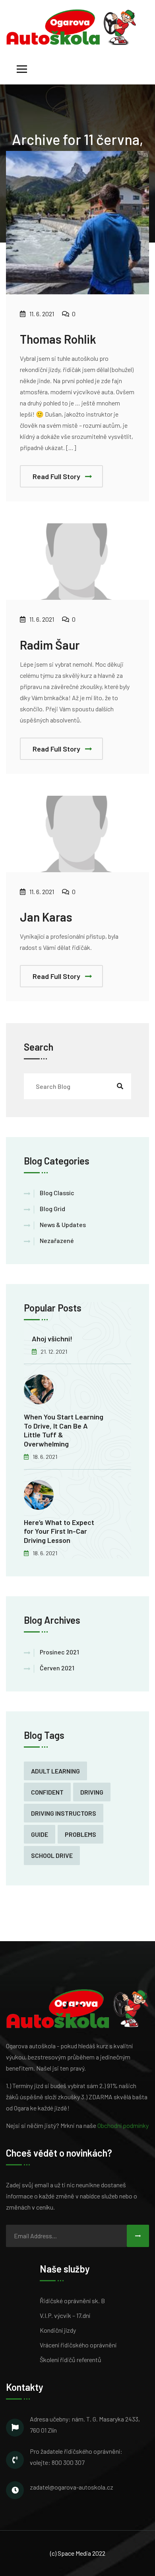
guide (40, 1834)
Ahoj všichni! (52, 1339)
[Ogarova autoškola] (71, 26)
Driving (92, 1792)
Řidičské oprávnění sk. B (72, 2301)
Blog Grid (52, 1209)
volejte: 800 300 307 (57, 2462)
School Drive (52, 1855)
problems (80, 1834)
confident (47, 1792)
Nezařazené (57, 1240)
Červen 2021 (57, 1668)
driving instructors (64, 1813)
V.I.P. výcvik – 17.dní (65, 2315)
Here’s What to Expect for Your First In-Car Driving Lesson (59, 1531)
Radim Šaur (50, 645)
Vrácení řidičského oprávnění (78, 2345)
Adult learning (55, 1771)
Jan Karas (46, 917)
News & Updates (63, 1224)
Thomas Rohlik (58, 339)
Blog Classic (57, 1193)
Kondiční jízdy (58, 2330)
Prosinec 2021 (59, 1652)
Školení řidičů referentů (71, 2360)
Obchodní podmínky (123, 2125)
